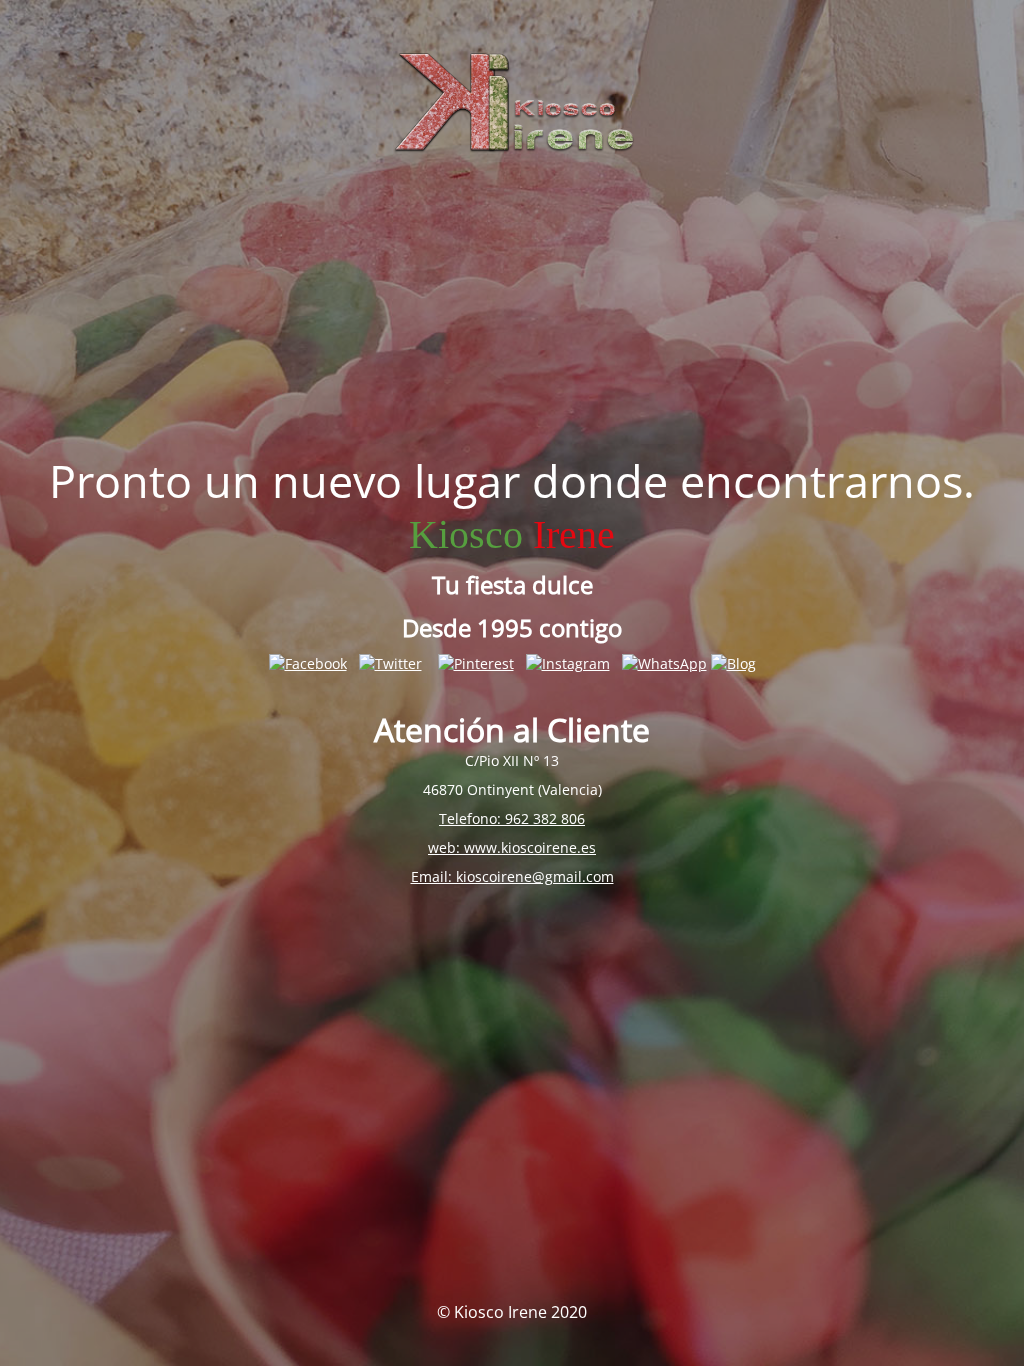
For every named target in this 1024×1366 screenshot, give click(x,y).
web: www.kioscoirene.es (512, 847)
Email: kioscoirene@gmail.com (512, 876)
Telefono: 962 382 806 (512, 818)
